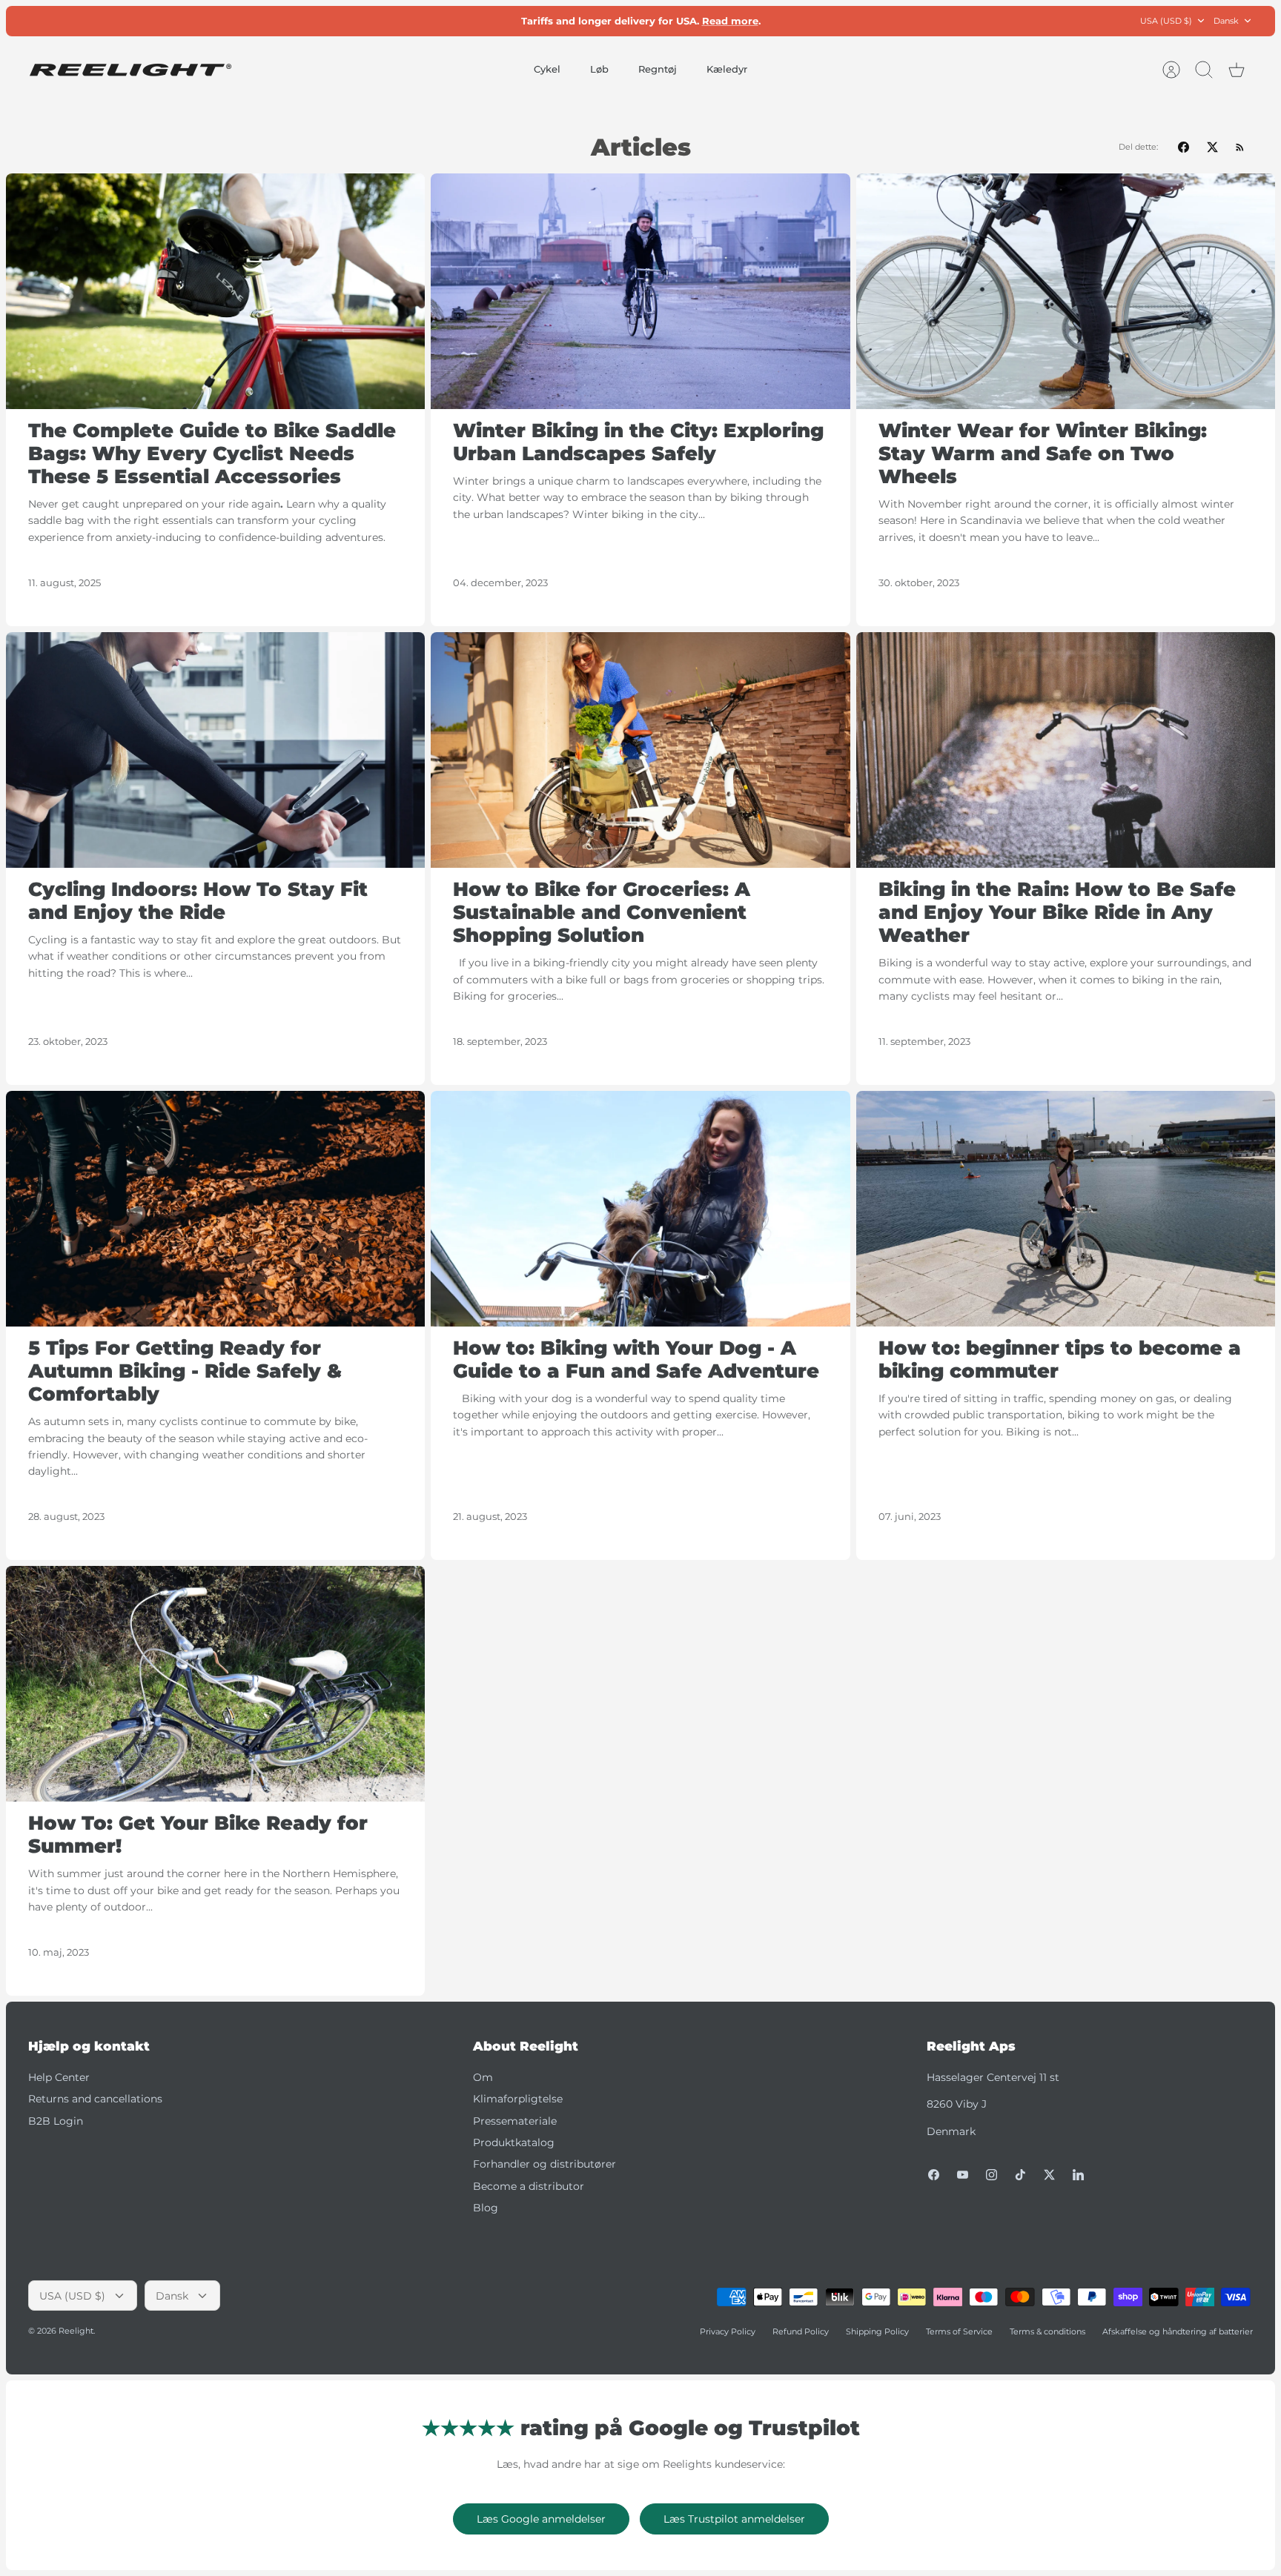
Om (483, 2077)
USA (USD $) (1166, 21)
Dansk (1226, 21)
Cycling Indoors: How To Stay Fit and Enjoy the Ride (198, 901)
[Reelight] (130, 70)
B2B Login (56, 2121)
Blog (486, 2208)
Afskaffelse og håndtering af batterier (1178, 2331)
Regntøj (658, 69)
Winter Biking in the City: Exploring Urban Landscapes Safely (638, 442)
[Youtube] (963, 2175)
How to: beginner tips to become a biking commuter (1060, 1360)
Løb (599, 69)
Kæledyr (727, 69)
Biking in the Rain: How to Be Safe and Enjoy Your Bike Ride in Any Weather (1057, 912)
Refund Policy (801, 2331)
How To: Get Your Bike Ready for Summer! (198, 1835)
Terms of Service (959, 2331)
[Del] (1184, 147)
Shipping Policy (877, 2331)
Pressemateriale (515, 2121)
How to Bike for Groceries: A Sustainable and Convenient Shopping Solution (602, 912)
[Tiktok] (1020, 2175)
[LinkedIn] (1078, 2175)
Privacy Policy (728, 2331)
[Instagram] (992, 2175)
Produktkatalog (514, 2142)
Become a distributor (529, 2186)
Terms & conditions (1047, 2331)
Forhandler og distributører (544, 2164)
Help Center (59, 2077)
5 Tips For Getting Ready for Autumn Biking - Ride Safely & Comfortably (185, 1371)
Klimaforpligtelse (518, 2099)
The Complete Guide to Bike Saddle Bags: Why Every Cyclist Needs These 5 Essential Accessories (212, 454)
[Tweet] (1212, 147)
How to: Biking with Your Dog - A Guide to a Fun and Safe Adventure (636, 1360)
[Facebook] (934, 2175)
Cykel (547, 69)
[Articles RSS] (1240, 147)
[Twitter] (1049, 2175)
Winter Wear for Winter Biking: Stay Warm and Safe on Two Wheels (1043, 454)
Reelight (76, 2331)
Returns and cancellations (95, 2099)
